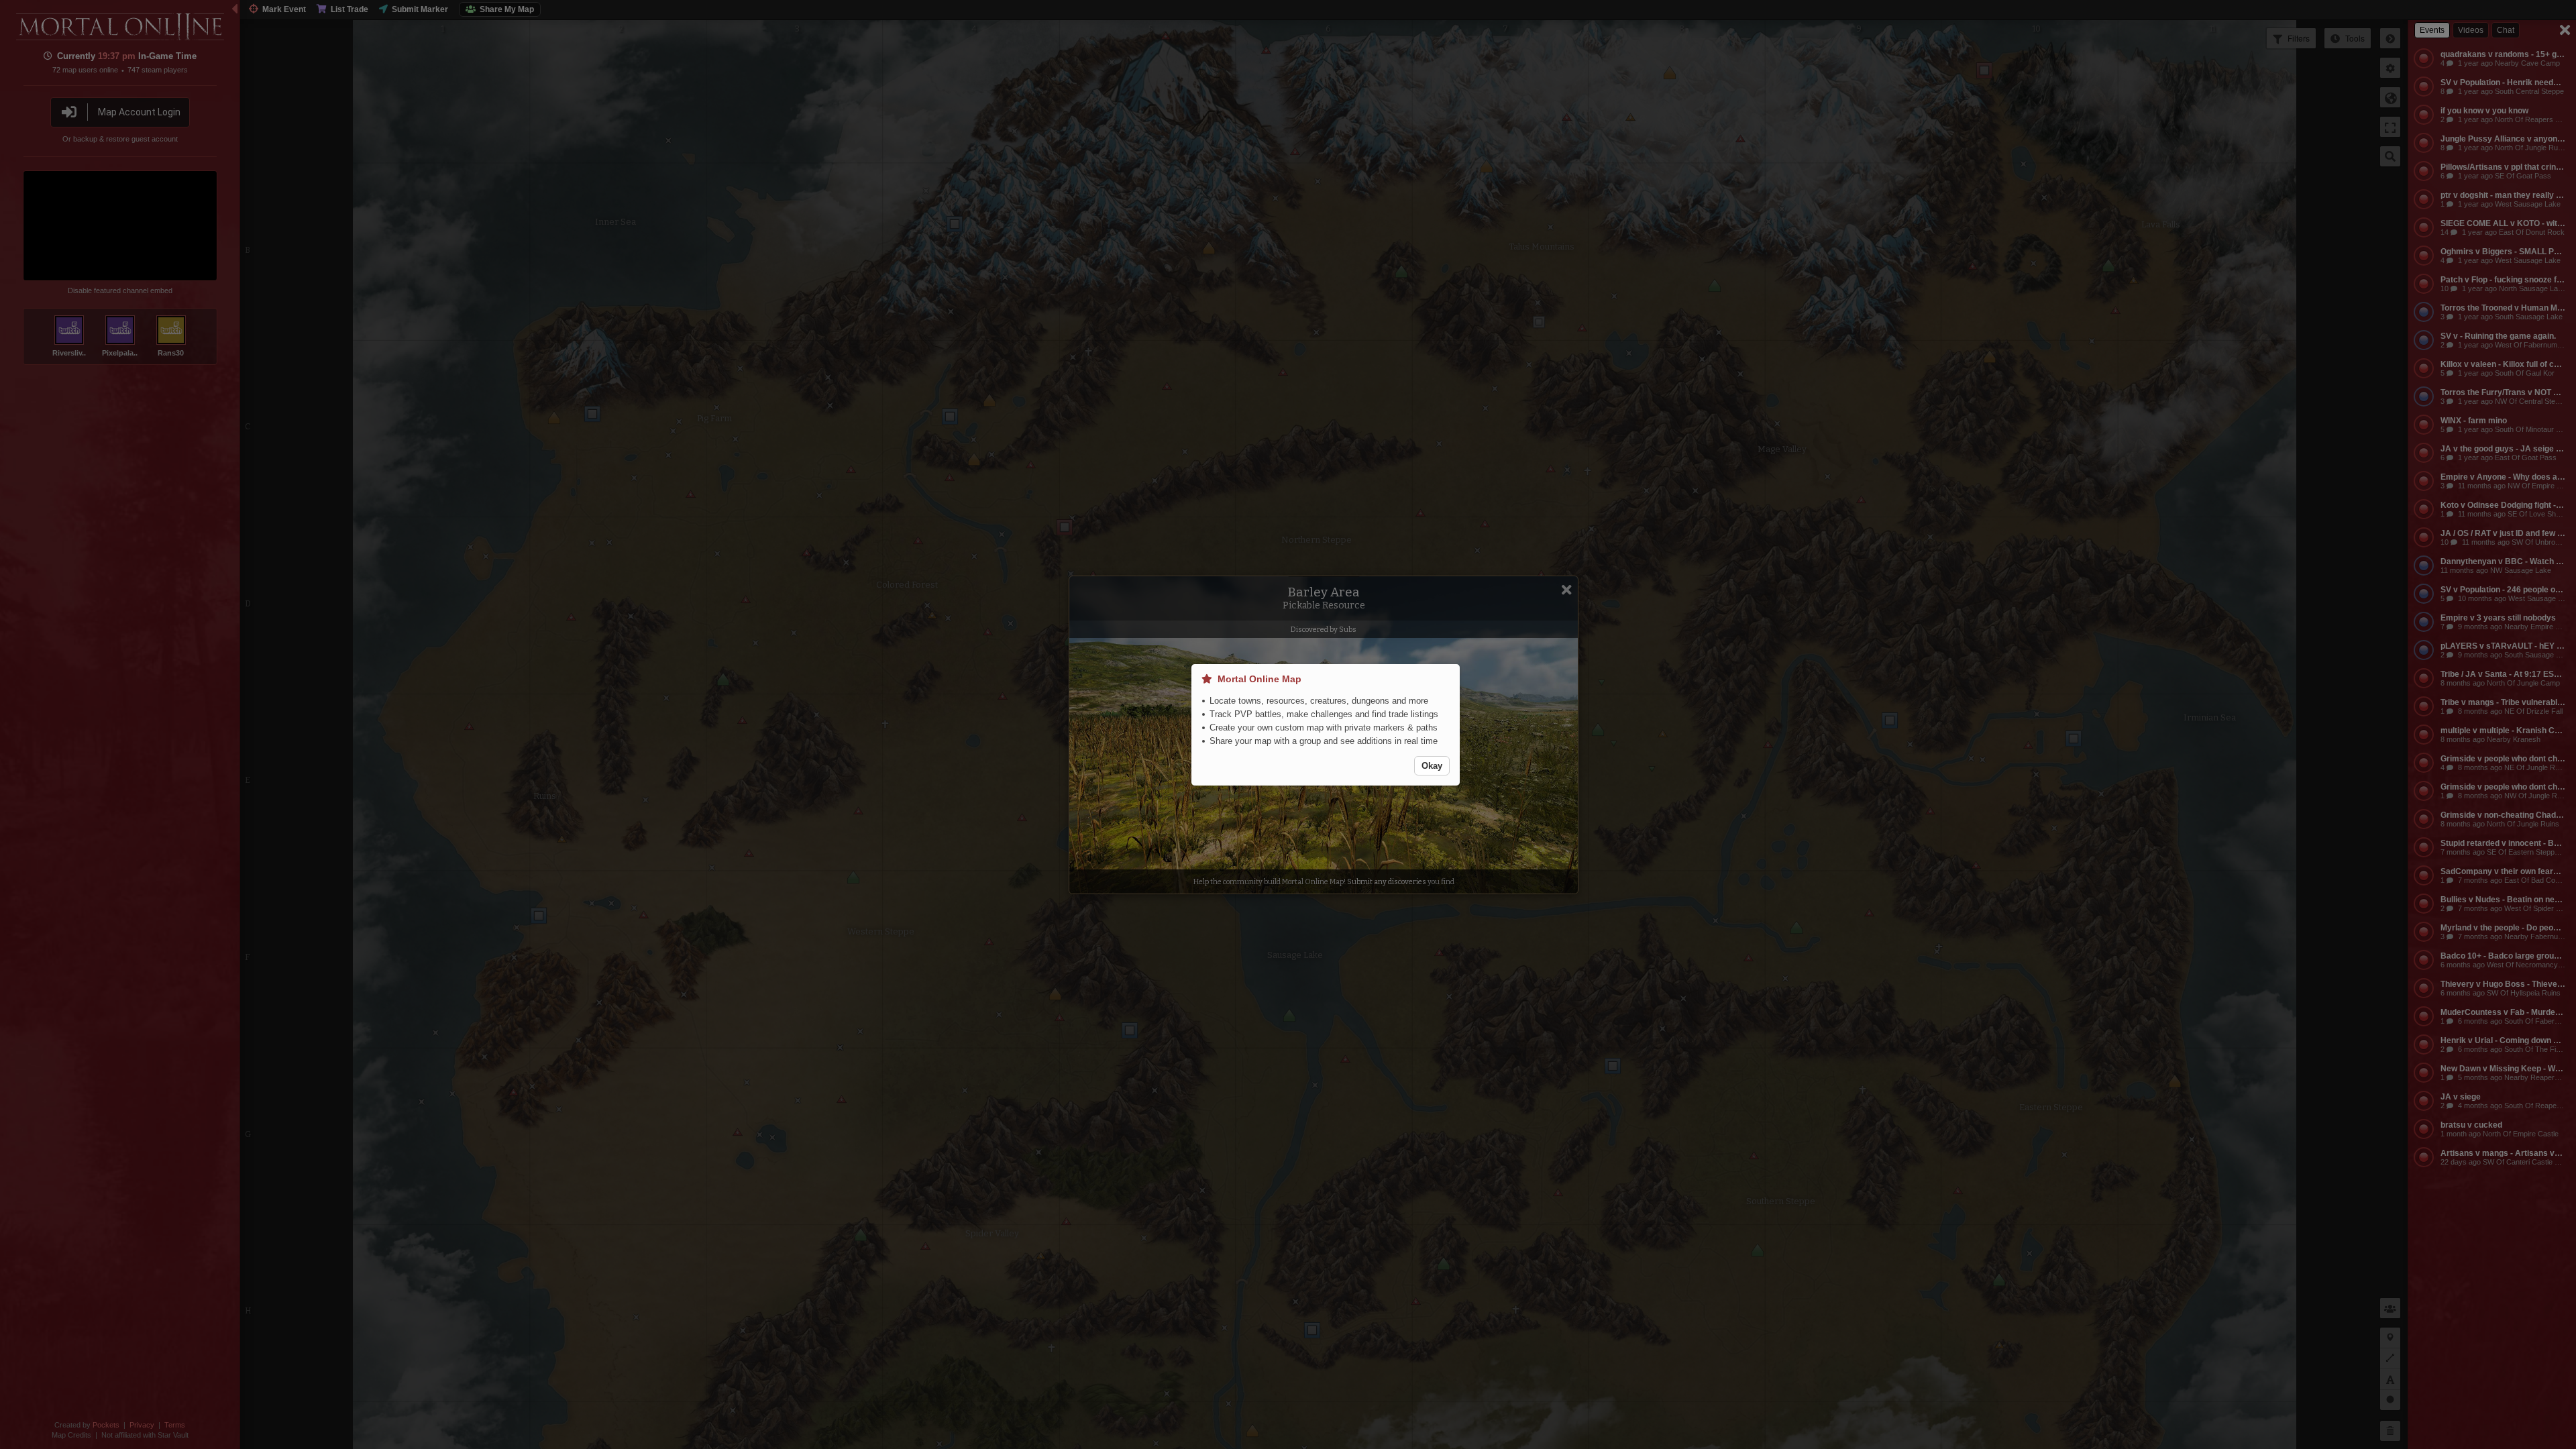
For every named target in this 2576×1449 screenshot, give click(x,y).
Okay (1432, 766)
